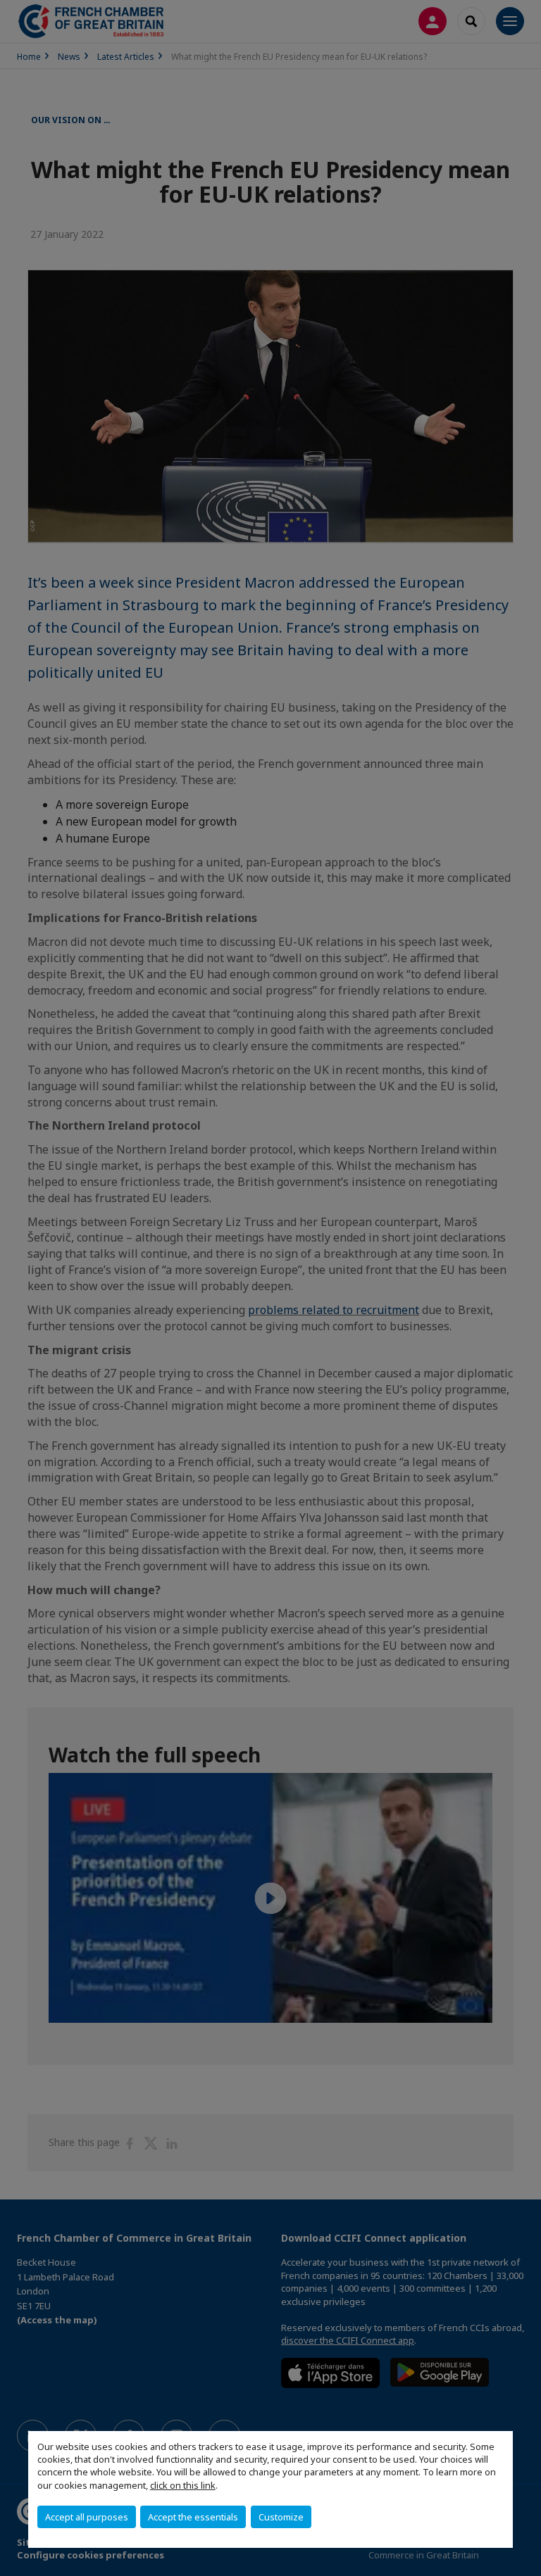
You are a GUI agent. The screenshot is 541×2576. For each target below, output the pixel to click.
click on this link (183, 2485)
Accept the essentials (193, 2517)
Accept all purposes (87, 2517)
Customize (281, 2517)
